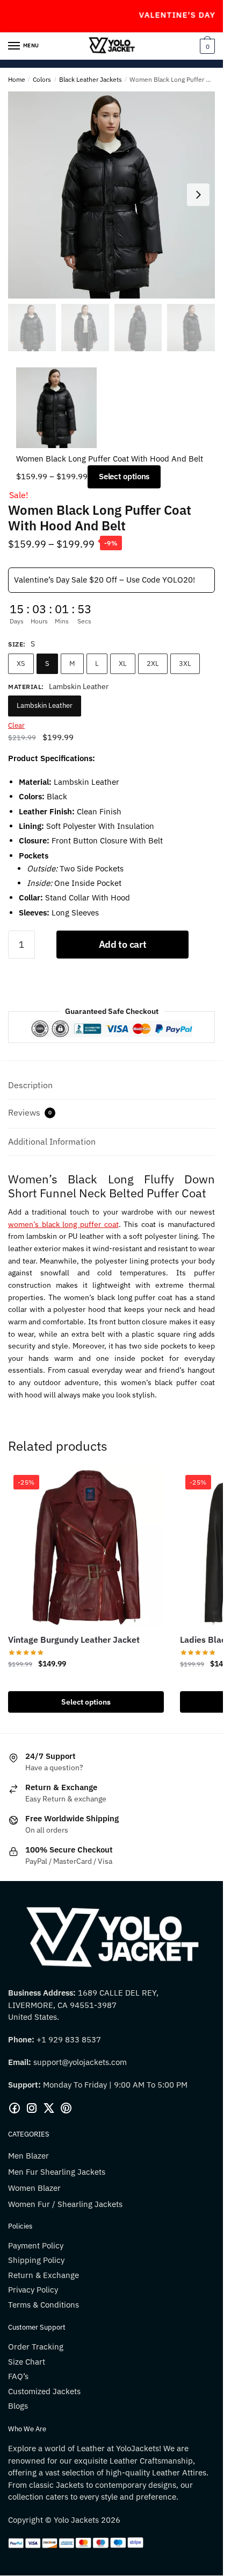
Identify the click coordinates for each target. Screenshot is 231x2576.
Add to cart (123, 944)
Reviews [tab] (30, 1112)
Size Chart (27, 2362)
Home (17, 79)
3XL (185, 663)
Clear (16, 725)
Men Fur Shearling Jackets (57, 2172)
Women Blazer (34, 2188)
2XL (153, 663)
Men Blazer (28, 2156)
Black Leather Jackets (91, 79)
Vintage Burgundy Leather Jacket (74, 1640)
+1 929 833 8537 (69, 2039)
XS (21, 663)
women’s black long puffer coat (63, 1224)
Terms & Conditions (44, 2305)
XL (123, 663)
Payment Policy (36, 2245)
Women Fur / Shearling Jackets (65, 2204)
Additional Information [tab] (52, 1141)
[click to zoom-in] (111, 195)
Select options (124, 476)
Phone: (22, 2039)
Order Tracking (36, 2347)
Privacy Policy (33, 2290)
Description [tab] (30, 1085)
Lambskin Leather (45, 705)
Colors (42, 79)
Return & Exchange (44, 2275)
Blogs (18, 2406)
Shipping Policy (36, 2260)
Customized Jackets (44, 2391)
